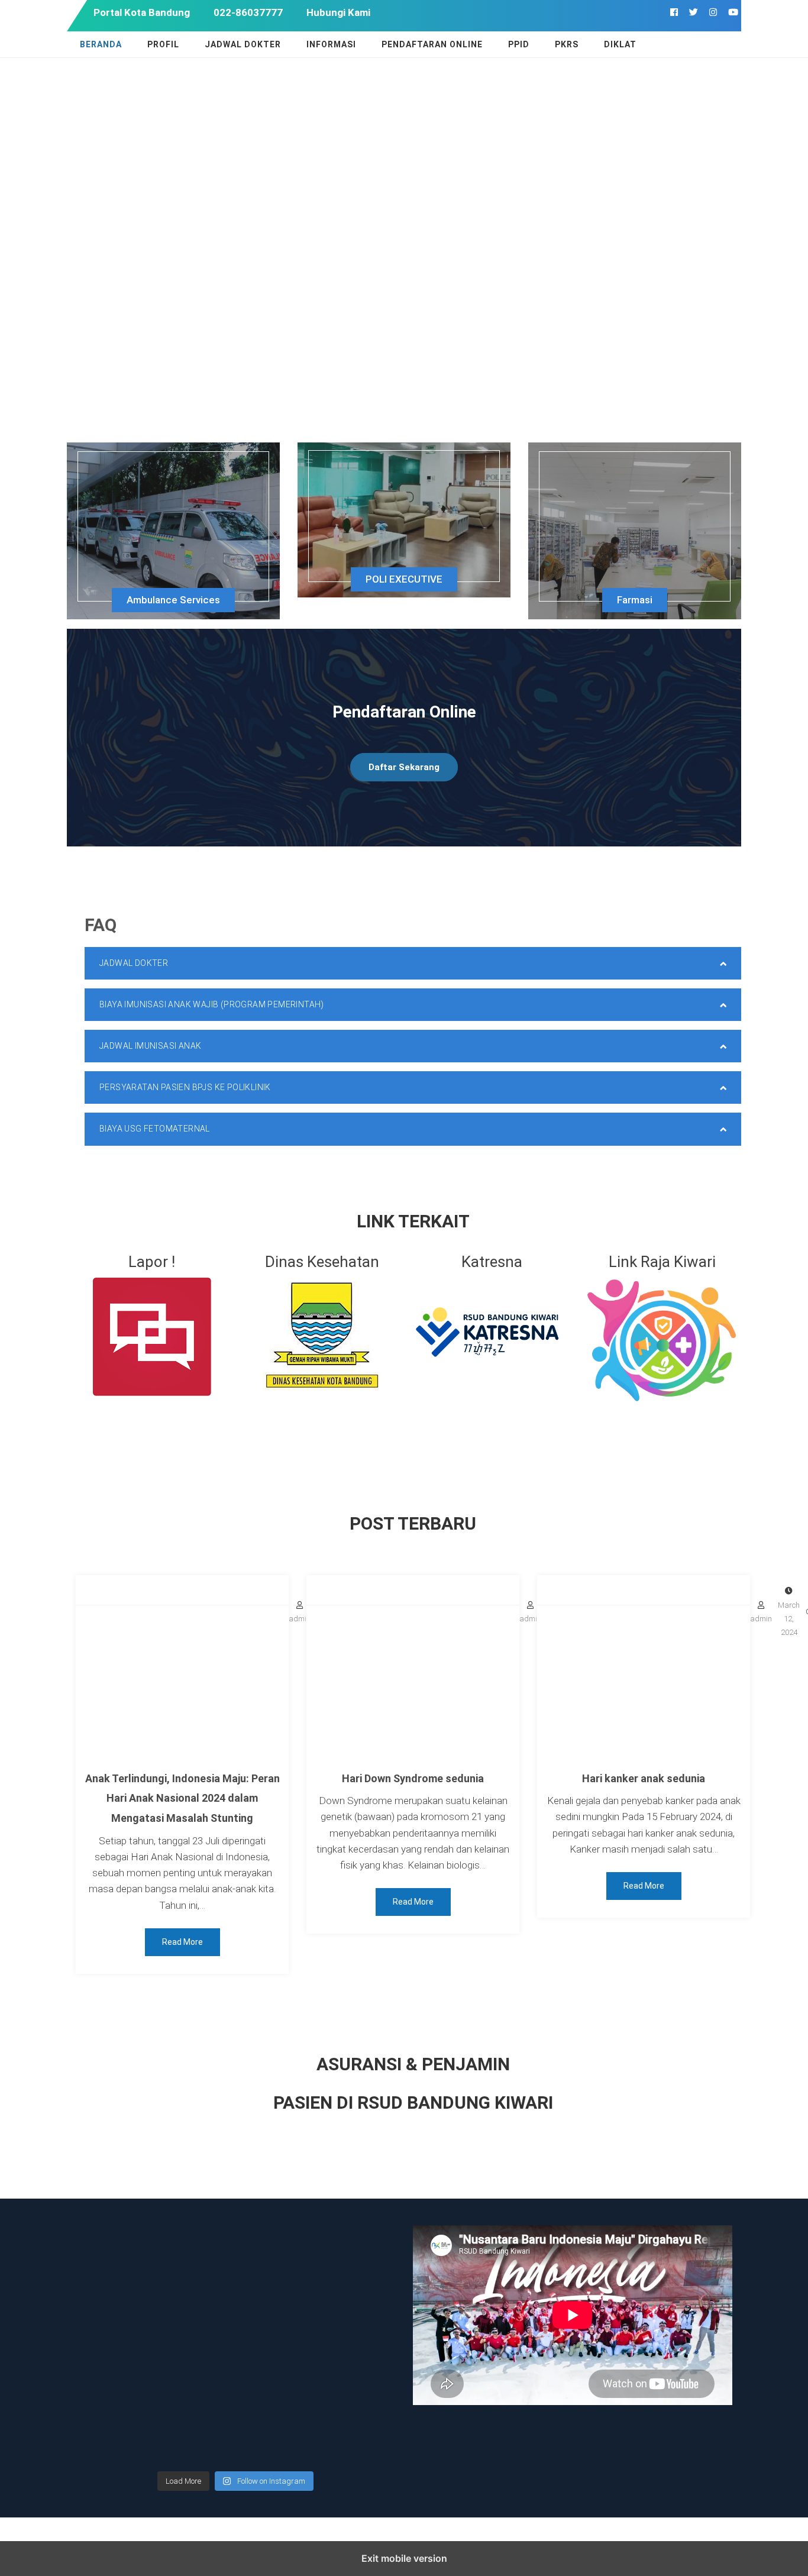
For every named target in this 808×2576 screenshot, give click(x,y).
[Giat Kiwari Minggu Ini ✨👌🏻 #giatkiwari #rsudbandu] (195, 2247)
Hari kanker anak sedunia (644, 1778)
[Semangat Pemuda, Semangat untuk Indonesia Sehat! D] (114, 2344)
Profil (163, 44)
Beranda (101, 44)
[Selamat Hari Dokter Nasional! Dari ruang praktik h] (195, 2392)
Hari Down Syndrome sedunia (413, 1778)
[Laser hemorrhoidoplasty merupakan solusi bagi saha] (114, 2440)
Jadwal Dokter (243, 44)
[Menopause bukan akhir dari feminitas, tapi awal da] (276, 2440)
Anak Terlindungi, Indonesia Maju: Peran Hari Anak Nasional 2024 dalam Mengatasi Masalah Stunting (182, 1798)
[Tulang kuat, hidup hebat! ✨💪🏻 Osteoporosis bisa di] (276, 2392)
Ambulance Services (173, 600)
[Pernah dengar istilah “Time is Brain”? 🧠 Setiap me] (195, 2295)
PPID (519, 44)
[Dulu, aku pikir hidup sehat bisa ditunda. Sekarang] (114, 2247)
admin (761, 1619)
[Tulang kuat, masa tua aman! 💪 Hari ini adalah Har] (195, 2440)
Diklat (620, 44)
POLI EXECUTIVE (404, 579)
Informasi (331, 44)
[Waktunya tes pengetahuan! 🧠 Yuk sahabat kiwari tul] (276, 2247)
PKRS (567, 44)
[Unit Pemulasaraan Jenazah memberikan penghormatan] (358, 2247)
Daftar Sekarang (404, 767)
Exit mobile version (404, 2558)
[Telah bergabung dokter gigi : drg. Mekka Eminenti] (276, 2344)
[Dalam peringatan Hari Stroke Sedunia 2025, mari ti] (358, 2295)
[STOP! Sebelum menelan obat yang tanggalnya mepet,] (195, 2344)
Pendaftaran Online (432, 44)
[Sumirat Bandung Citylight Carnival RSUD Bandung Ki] (358, 2344)
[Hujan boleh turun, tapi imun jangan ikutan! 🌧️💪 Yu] (358, 2392)
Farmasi (635, 600)
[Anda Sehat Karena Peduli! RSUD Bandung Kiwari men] (114, 2295)
